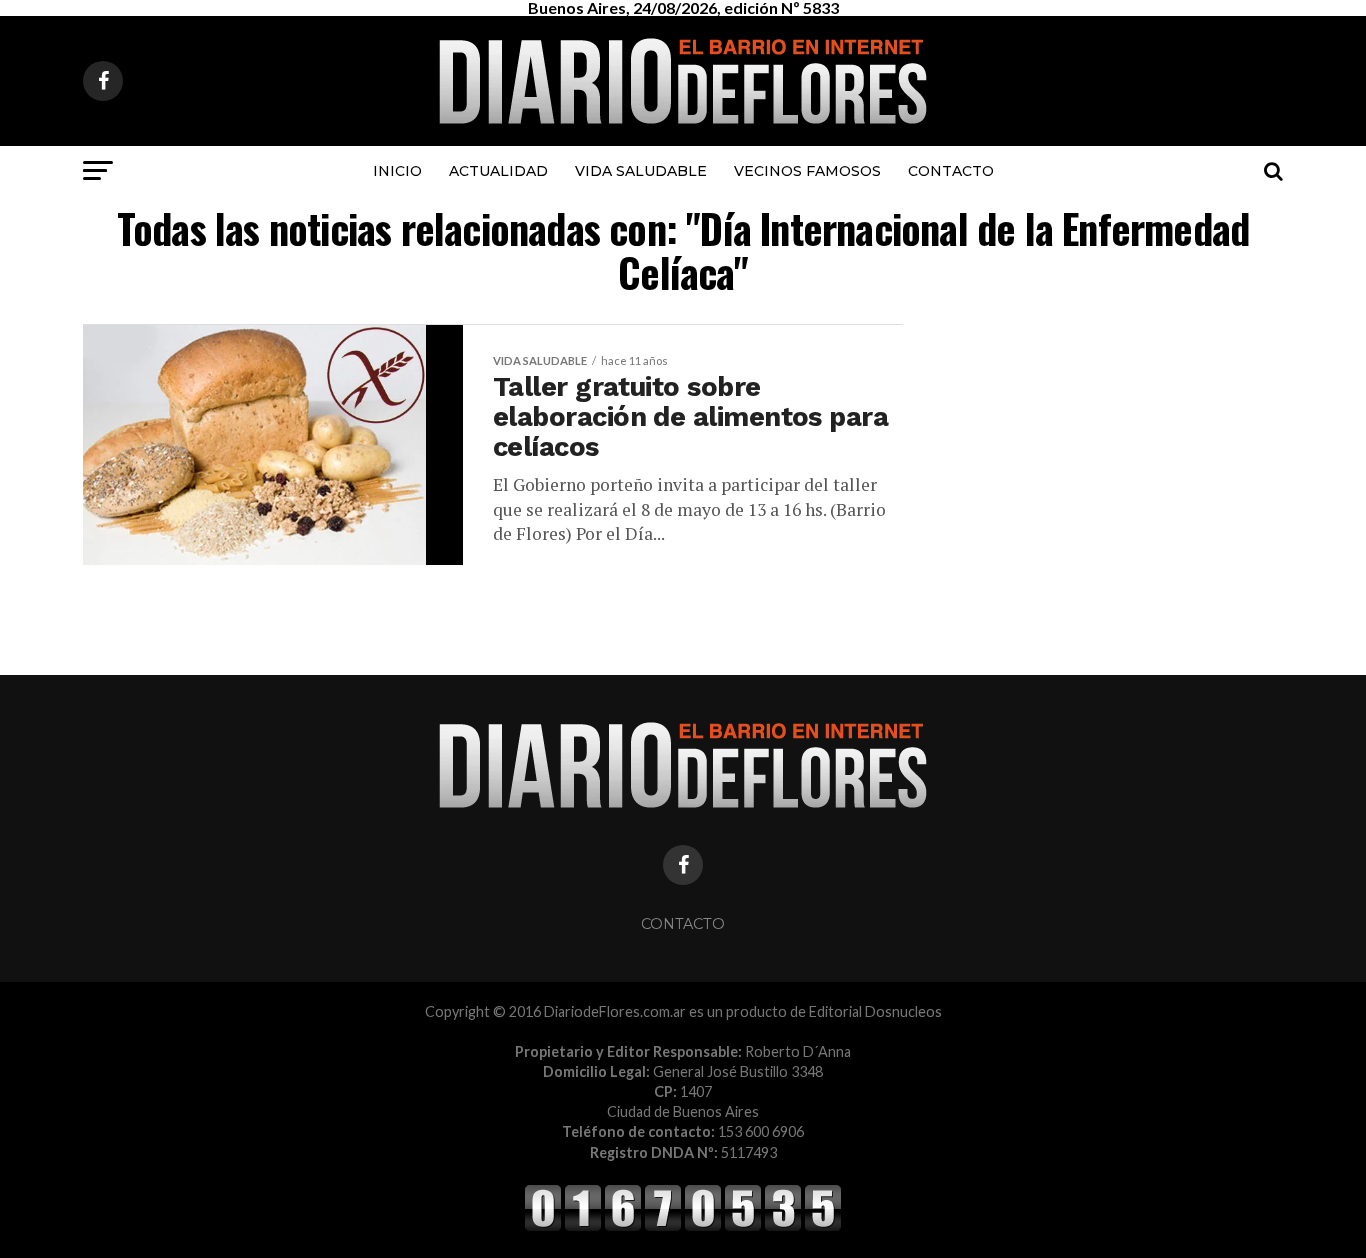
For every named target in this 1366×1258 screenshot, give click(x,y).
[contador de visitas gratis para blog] (683, 1227)
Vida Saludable (641, 171)
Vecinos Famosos (807, 171)
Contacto (951, 171)
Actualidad (498, 171)
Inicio (397, 171)
